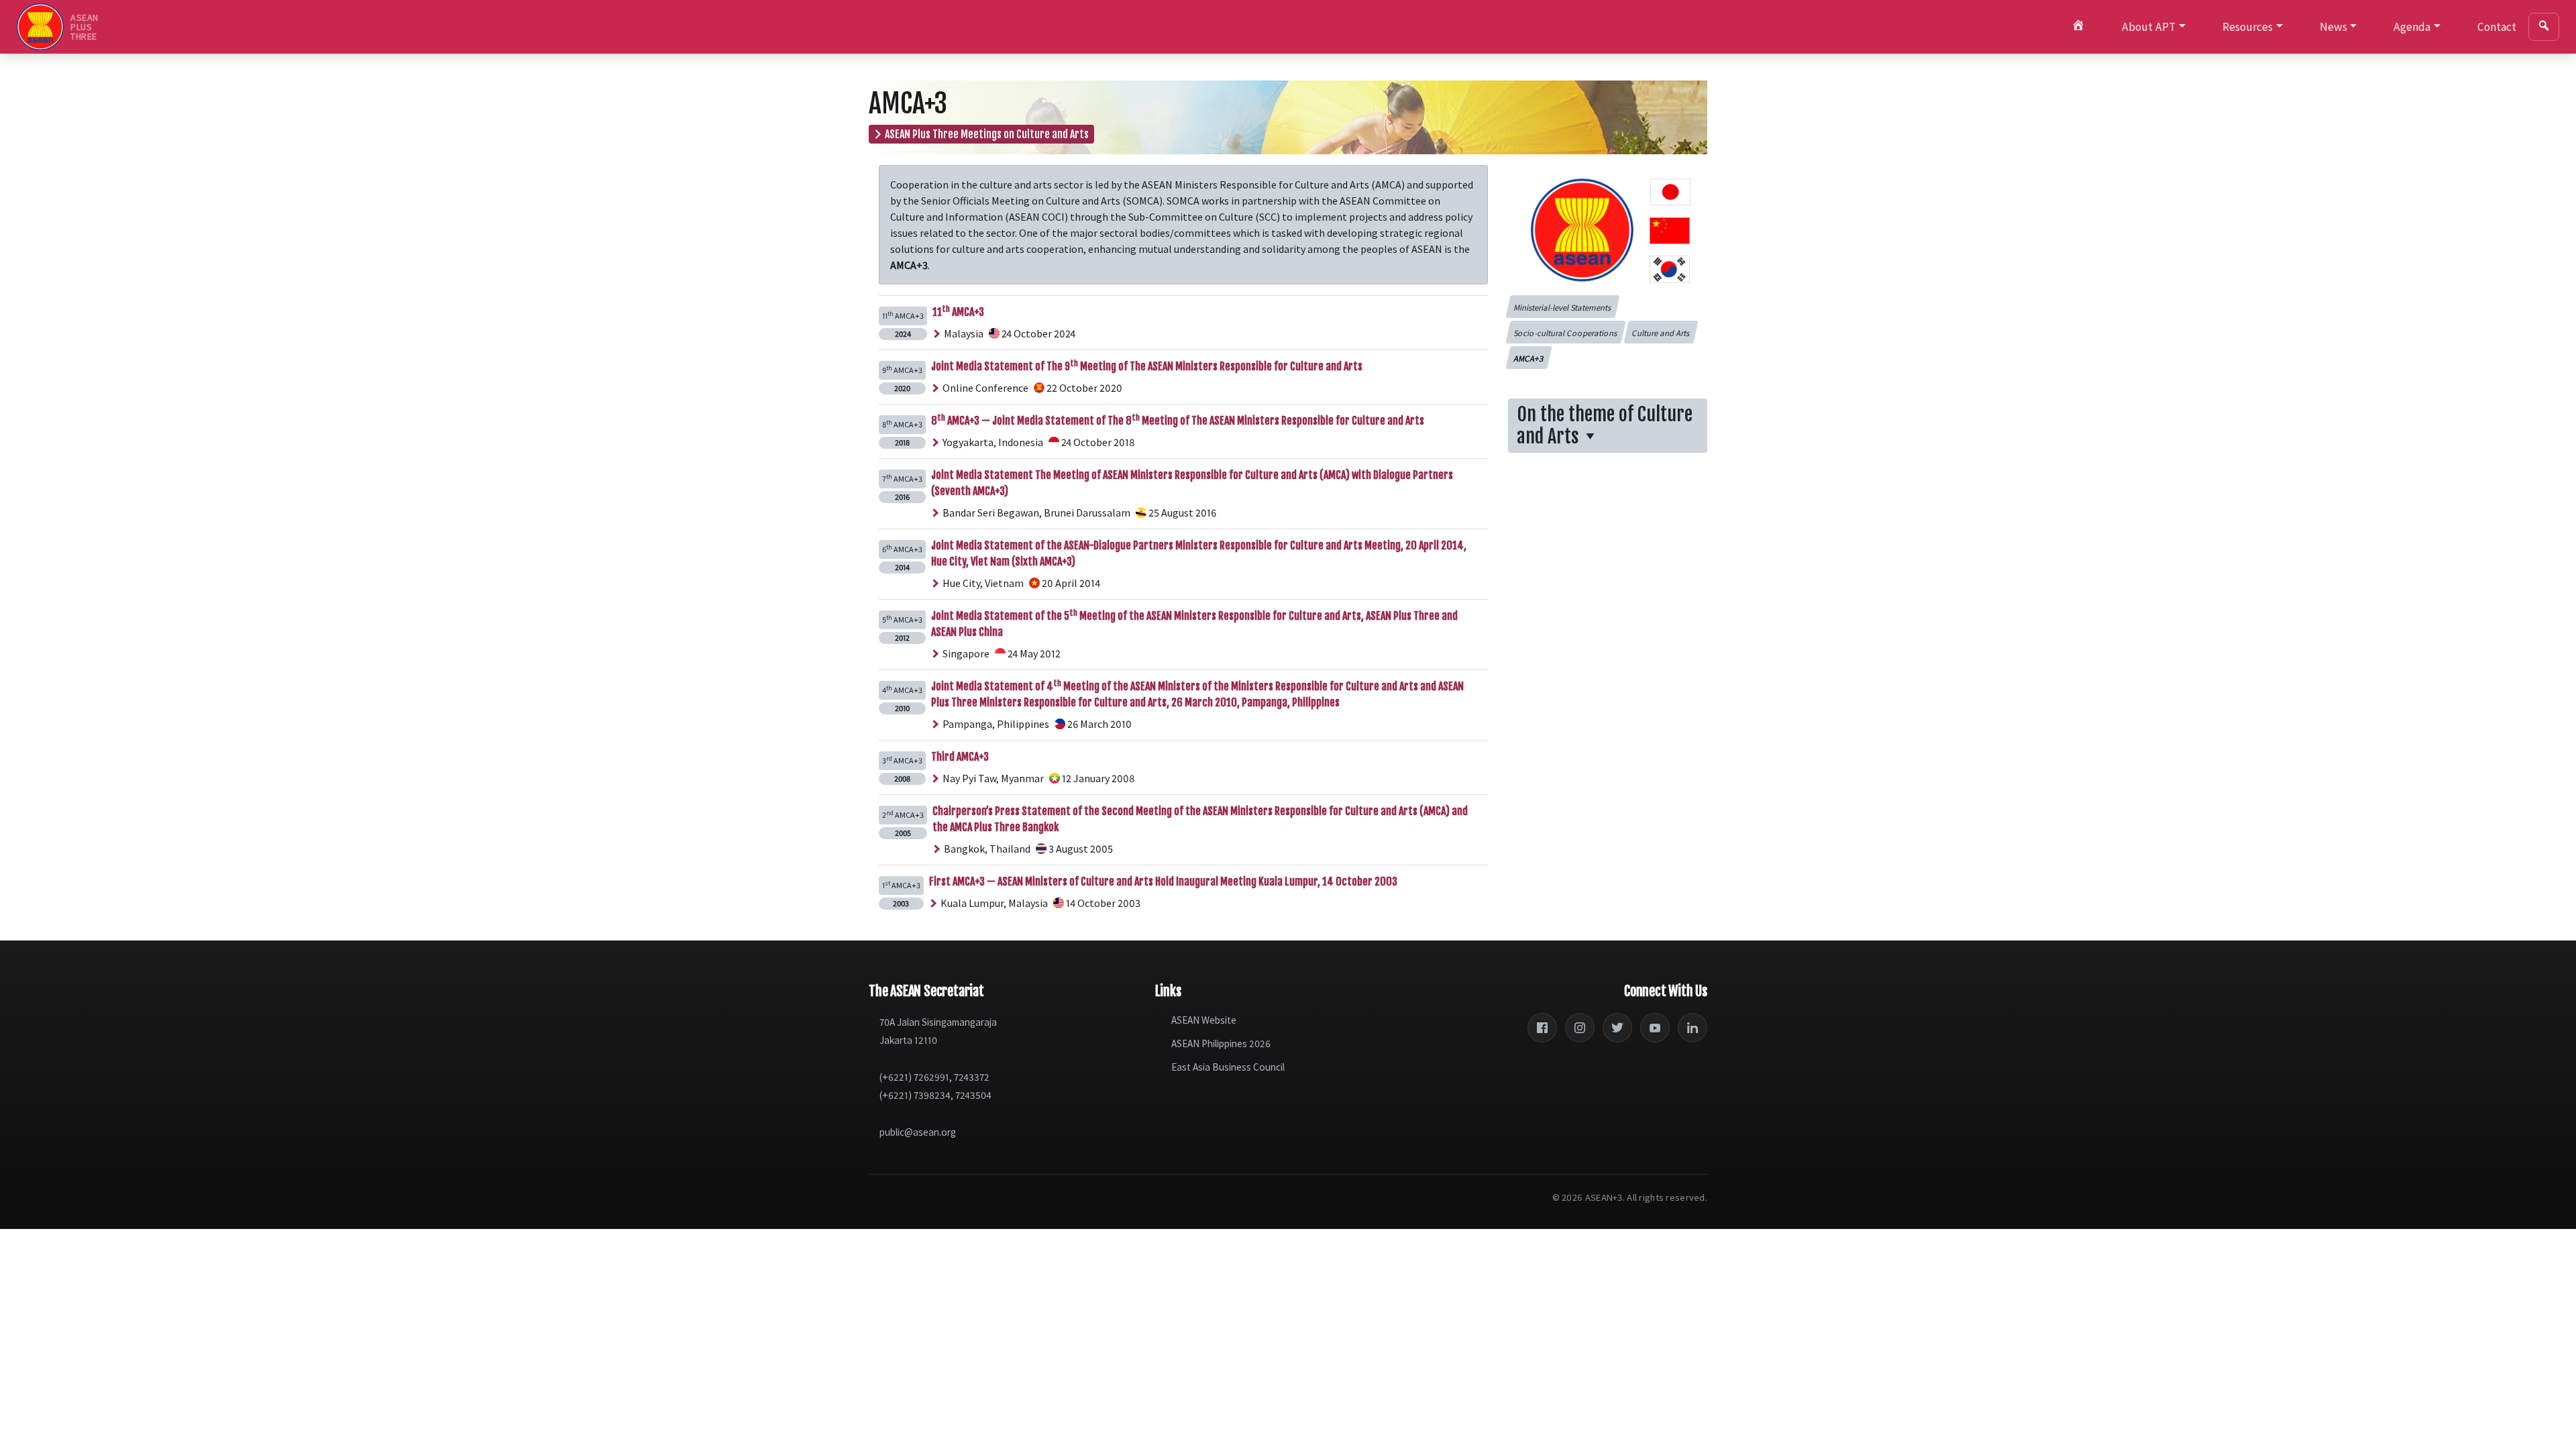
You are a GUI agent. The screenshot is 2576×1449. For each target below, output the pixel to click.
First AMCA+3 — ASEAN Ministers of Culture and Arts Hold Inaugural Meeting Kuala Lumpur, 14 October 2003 (1163, 881)
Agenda (2412, 27)
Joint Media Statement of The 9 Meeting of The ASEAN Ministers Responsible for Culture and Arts (1147, 366)
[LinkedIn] (1693, 1028)
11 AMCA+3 (958, 312)
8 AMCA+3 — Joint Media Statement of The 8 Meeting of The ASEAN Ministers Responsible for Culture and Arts (1178, 421)
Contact (2497, 27)
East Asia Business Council (1228, 1067)
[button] (1562, 307)
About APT (2149, 27)
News (2333, 27)
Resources (2248, 27)
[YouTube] (1655, 1028)
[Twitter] (1617, 1028)
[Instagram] (1580, 1028)
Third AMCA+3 (960, 757)
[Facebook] (1542, 1028)
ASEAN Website (1204, 1020)
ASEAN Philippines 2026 (1221, 1043)
